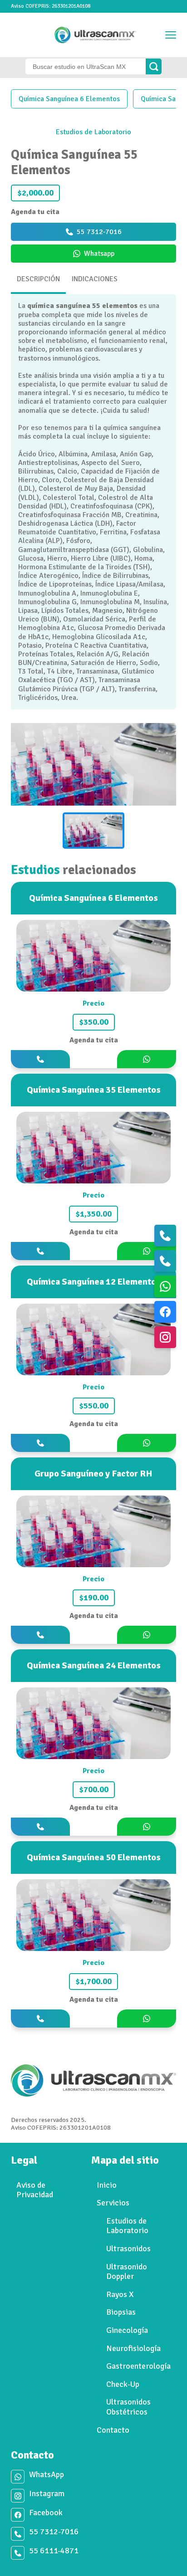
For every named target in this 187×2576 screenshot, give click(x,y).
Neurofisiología (133, 2348)
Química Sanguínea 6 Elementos (69, 99)
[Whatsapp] (165, 1286)
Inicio (107, 2185)
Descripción (38, 279)
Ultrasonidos (128, 2249)
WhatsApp (47, 2475)
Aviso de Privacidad (35, 2190)
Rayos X (120, 2294)
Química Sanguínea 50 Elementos (94, 1857)
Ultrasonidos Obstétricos (128, 2407)
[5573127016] (165, 1236)
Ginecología (127, 2330)
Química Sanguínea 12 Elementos (94, 1282)
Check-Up (123, 2384)
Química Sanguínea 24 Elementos (94, 1665)
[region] (93, 789)
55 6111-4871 (54, 2551)
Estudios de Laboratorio (93, 132)
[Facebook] (165, 1312)
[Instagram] (165, 1337)
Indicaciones (95, 279)
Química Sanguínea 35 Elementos (94, 1090)
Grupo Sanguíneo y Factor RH (93, 1474)
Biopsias (121, 2312)
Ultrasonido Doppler (127, 2272)
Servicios (113, 2203)
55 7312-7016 (54, 2532)
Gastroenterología (138, 2366)
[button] (93, 831)
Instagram (47, 2494)
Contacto (113, 2430)
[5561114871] (165, 1261)
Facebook (46, 2513)
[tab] (39, 282)
